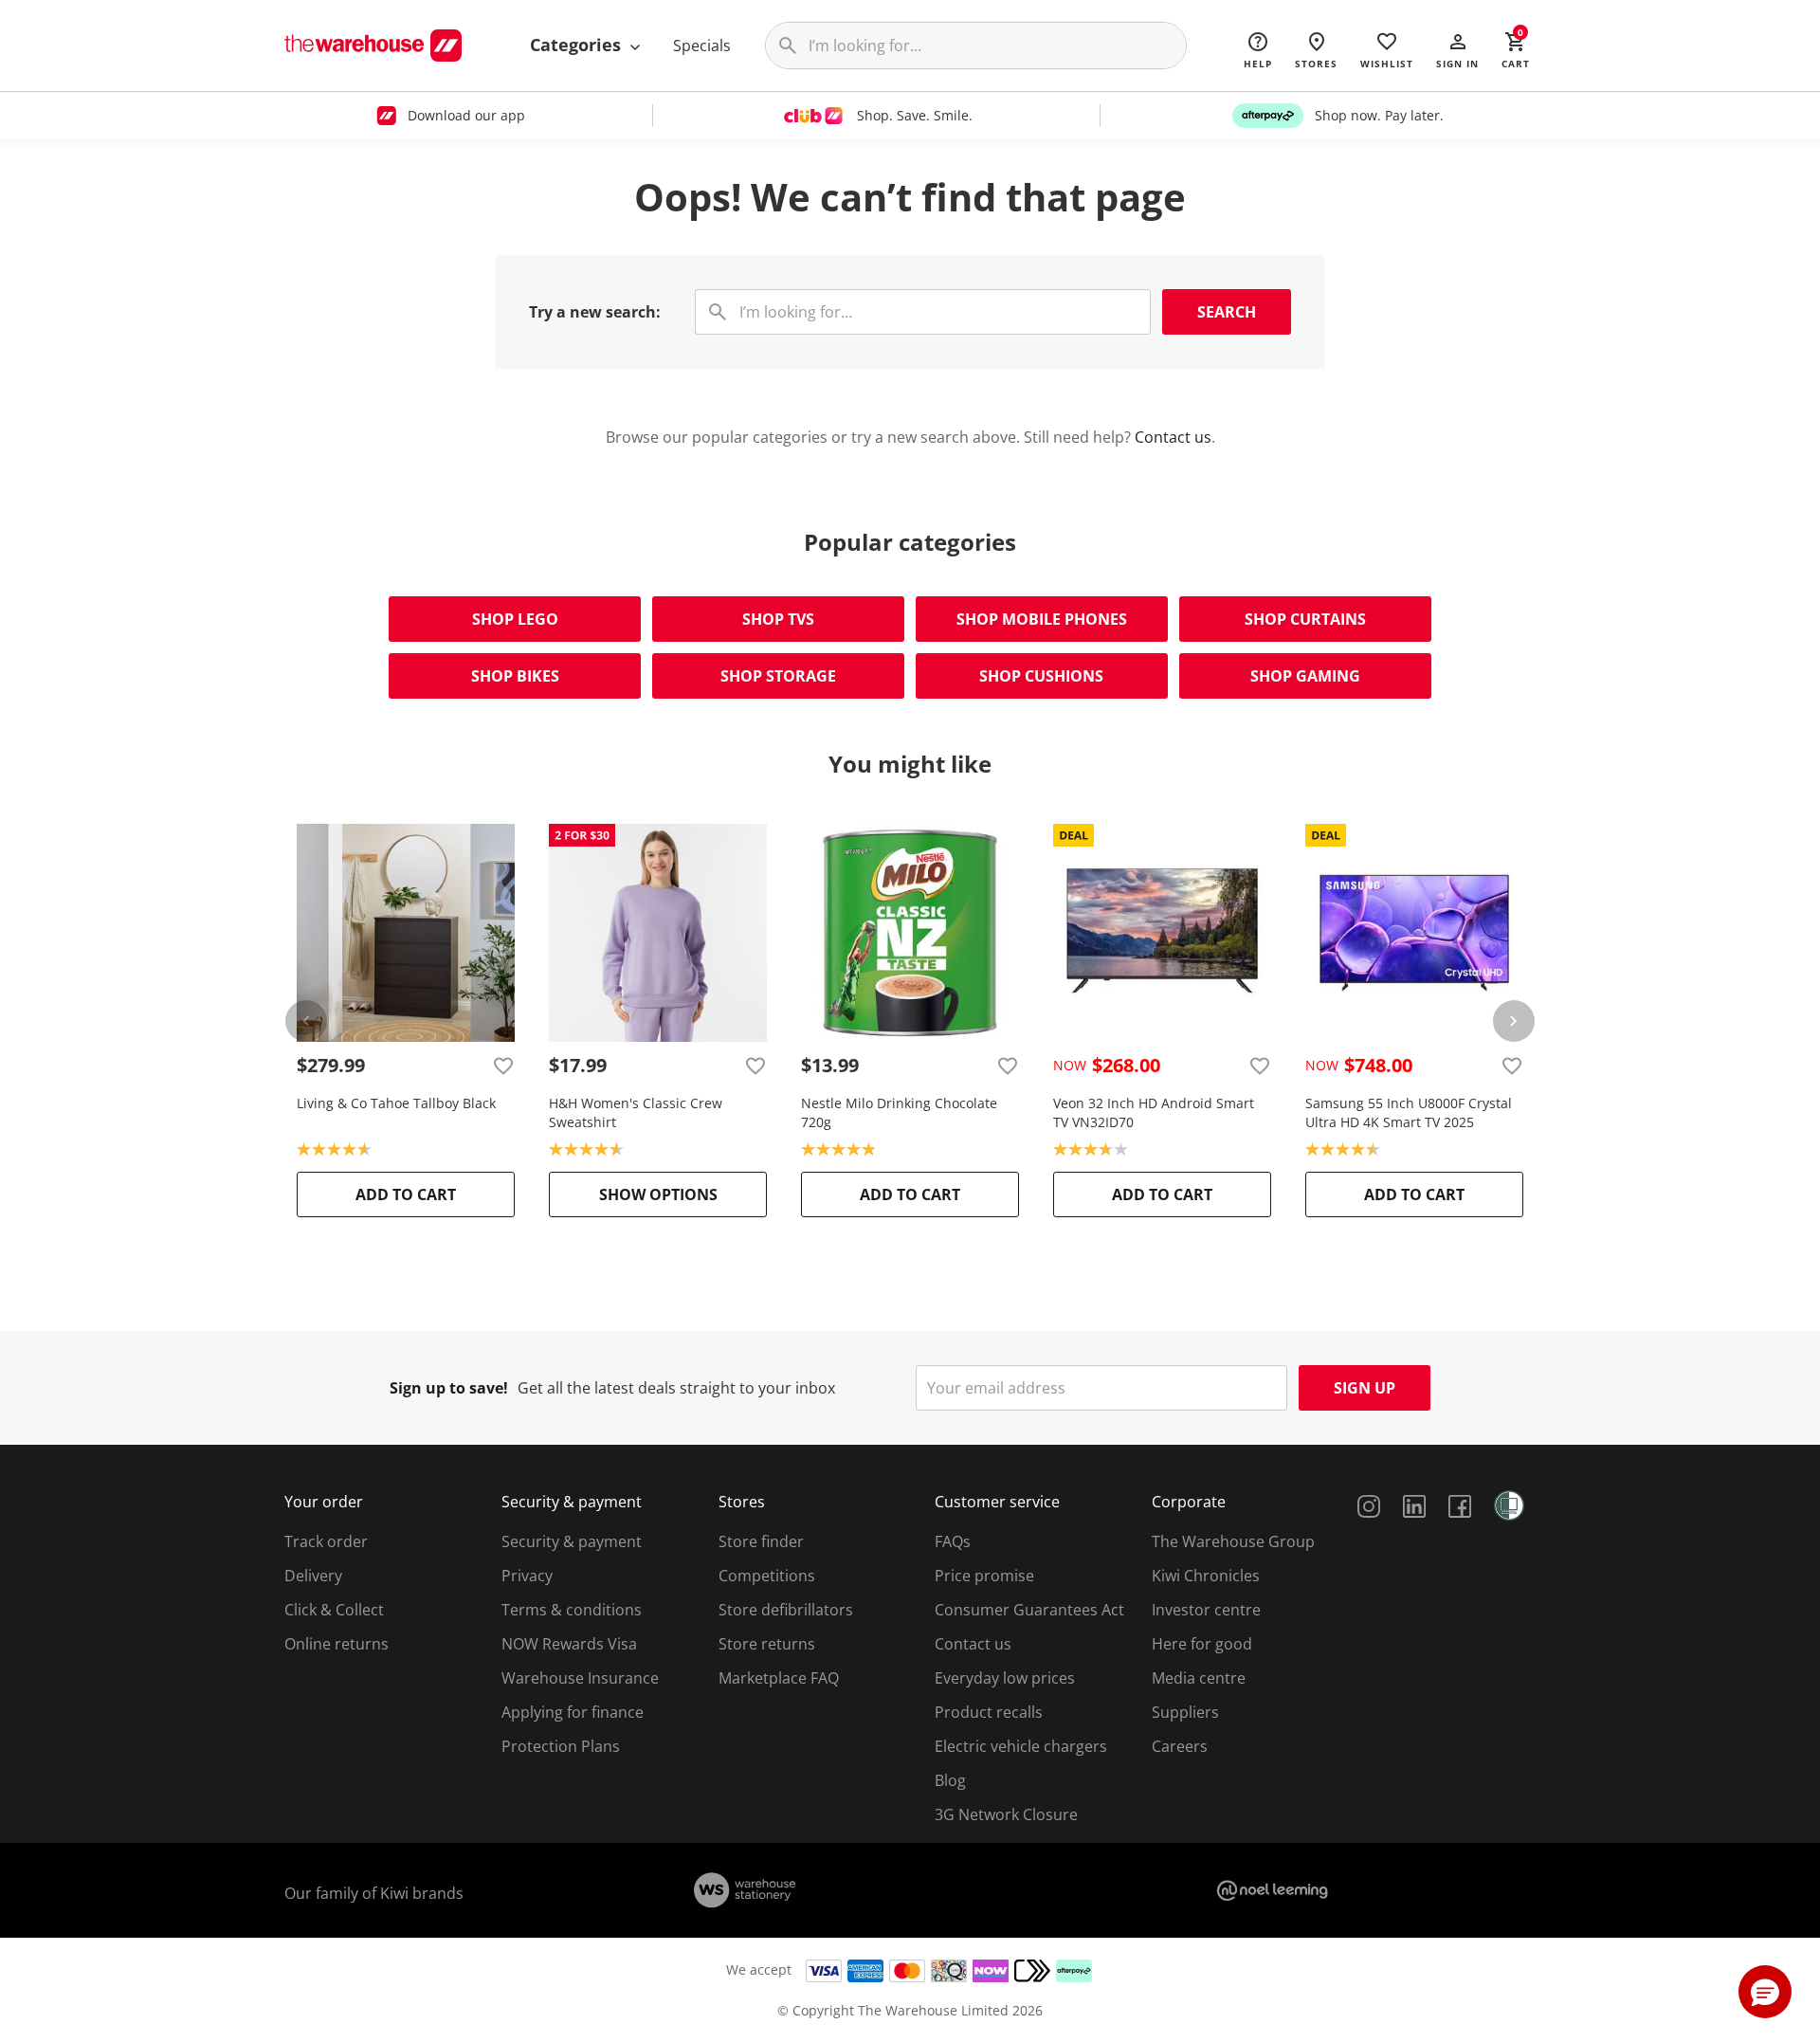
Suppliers (1185, 1712)
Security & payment (572, 1541)
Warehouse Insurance (580, 1678)
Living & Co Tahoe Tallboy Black (396, 1103)
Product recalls (989, 1712)
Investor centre (1206, 1610)
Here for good (1202, 1644)
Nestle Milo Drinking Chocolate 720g (899, 1112)
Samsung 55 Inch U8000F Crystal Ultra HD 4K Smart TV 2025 (1409, 1112)
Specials (702, 46)
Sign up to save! (449, 1388)
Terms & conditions (572, 1610)
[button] (1457, 49)
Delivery (313, 1576)
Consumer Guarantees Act (1029, 1610)
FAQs (953, 1541)
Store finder (761, 1541)
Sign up (1365, 1388)
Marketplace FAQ (779, 1678)
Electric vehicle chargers (1021, 1746)
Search (1227, 312)
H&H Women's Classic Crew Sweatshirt (636, 1112)
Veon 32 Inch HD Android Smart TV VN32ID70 (1154, 1112)
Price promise (984, 1576)
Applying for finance (573, 1712)
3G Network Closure (1006, 1814)
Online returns (337, 1644)
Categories (578, 45)
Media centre (1199, 1678)
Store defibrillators (786, 1610)
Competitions (767, 1576)
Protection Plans (561, 1746)
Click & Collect (334, 1610)
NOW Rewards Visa (569, 1644)
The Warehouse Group (1233, 1541)
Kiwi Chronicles (1206, 1576)
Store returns (767, 1644)
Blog (950, 1780)
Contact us (1173, 437)
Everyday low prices (1005, 1678)
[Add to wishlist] (503, 1066)
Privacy (527, 1576)
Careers (1180, 1746)
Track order (326, 1541)
